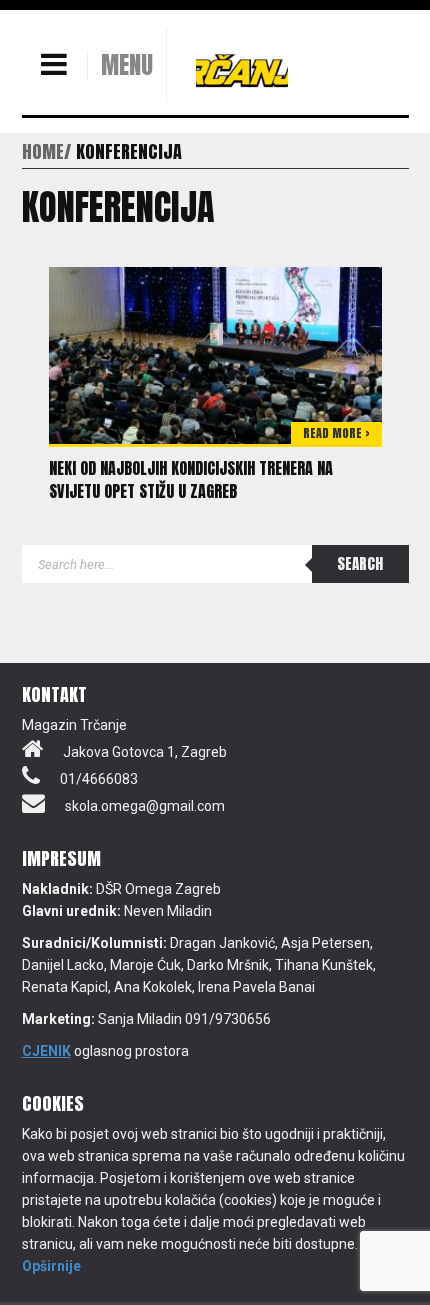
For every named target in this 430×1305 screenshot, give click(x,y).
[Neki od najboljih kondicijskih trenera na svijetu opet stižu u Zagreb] (215, 354)
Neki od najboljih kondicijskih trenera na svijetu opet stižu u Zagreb (191, 479)
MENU (127, 65)
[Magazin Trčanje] (242, 70)
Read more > (336, 433)
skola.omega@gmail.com (145, 806)
